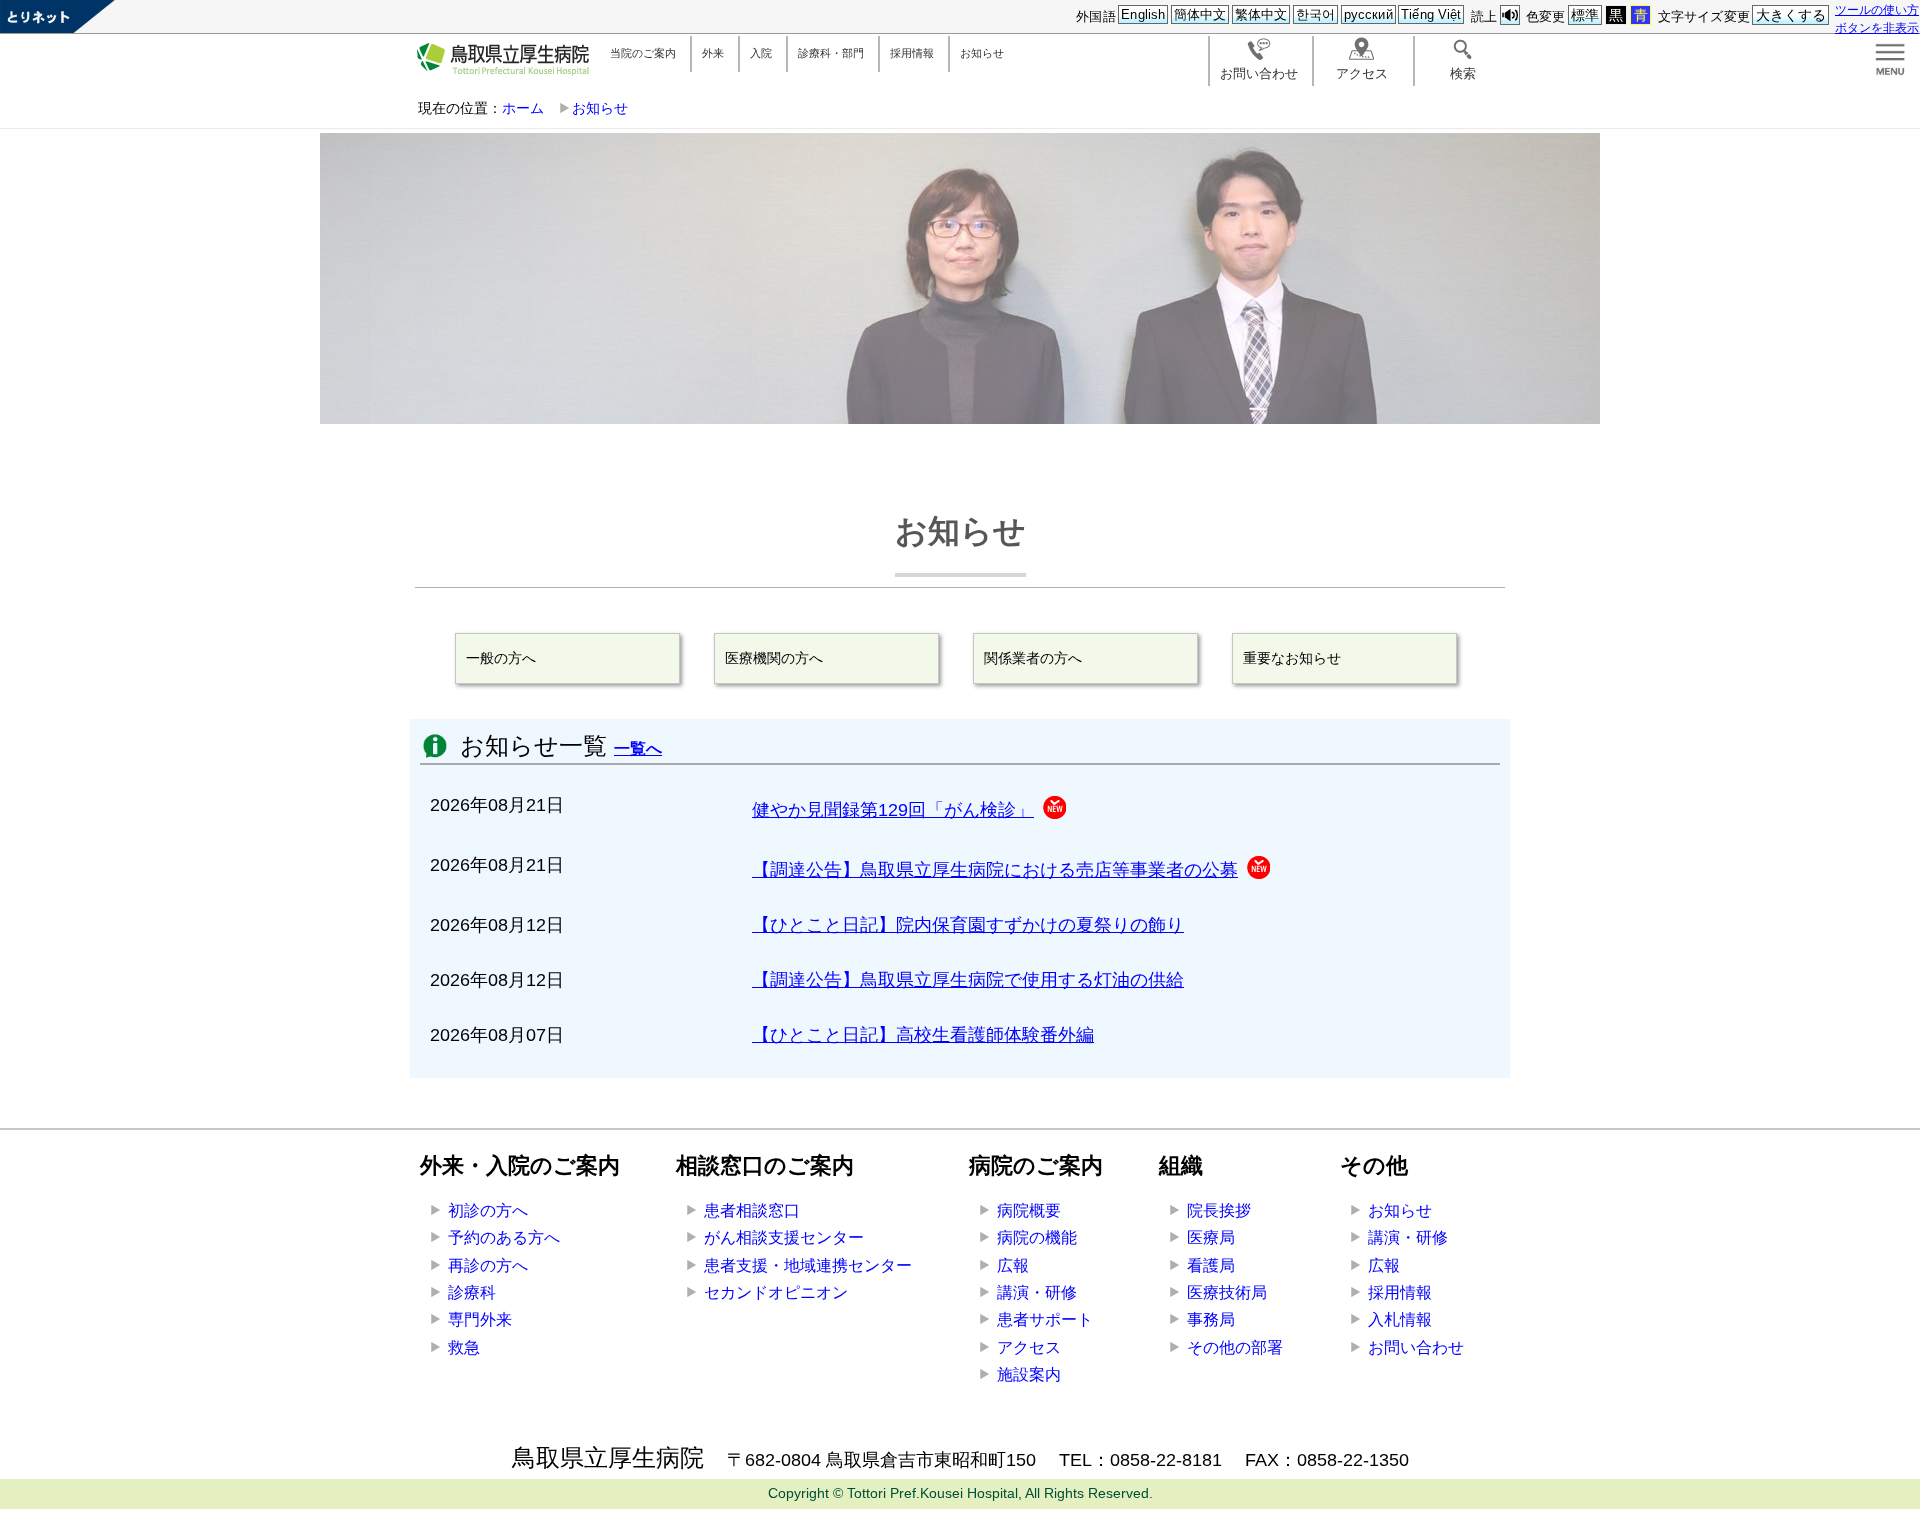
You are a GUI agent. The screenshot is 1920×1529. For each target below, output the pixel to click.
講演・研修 (1037, 1292)
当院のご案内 (643, 53)
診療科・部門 (831, 53)
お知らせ (982, 53)
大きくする (1791, 15)
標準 (1585, 15)
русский (1368, 14)
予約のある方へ (504, 1237)
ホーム (523, 108)
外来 (713, 53)
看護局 (1211, 1265)
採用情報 (912, 53)
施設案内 (1029, 1374)
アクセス (1362, 74)
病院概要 (1029, 1210)
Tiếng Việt (1431, 14)
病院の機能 (1037, 1237)
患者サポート (1045, 1319)
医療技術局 (1227, 1292)
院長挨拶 (1219, 1210)
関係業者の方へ (1033, 658)
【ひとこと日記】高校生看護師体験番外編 (923, 1035)
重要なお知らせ (1292, 658)
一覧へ (638, 748)
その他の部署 (1235, 1347)
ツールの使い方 (1877, 9)
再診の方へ (488, 1265)
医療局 (1211, 1237)
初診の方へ (488, 1210)
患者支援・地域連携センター (808, 1265)
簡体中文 (1200, 14)
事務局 (1211, 1319)
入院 (761, 53)
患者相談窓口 (752, 1210)
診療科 (472, 1292)
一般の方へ (501, 658)
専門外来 (480, 1319)
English (1143, 14)
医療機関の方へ (774, 658)
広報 (1013, 1265)
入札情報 (1400, 1319)
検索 (1463, 74)
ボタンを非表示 (1877, 27)
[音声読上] (1510, 15)
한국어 (1315, 14)
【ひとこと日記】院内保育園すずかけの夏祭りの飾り (968, 925)
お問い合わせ (1259, 74)
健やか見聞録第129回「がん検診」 (893, 810)
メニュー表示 (1890, 60)
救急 (464, 1347)
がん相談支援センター (784, 1237)
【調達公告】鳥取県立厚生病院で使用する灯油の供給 (968, 980)
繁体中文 (1261, 14)
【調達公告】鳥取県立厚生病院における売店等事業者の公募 (995, 870)
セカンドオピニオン (776, 1292)
